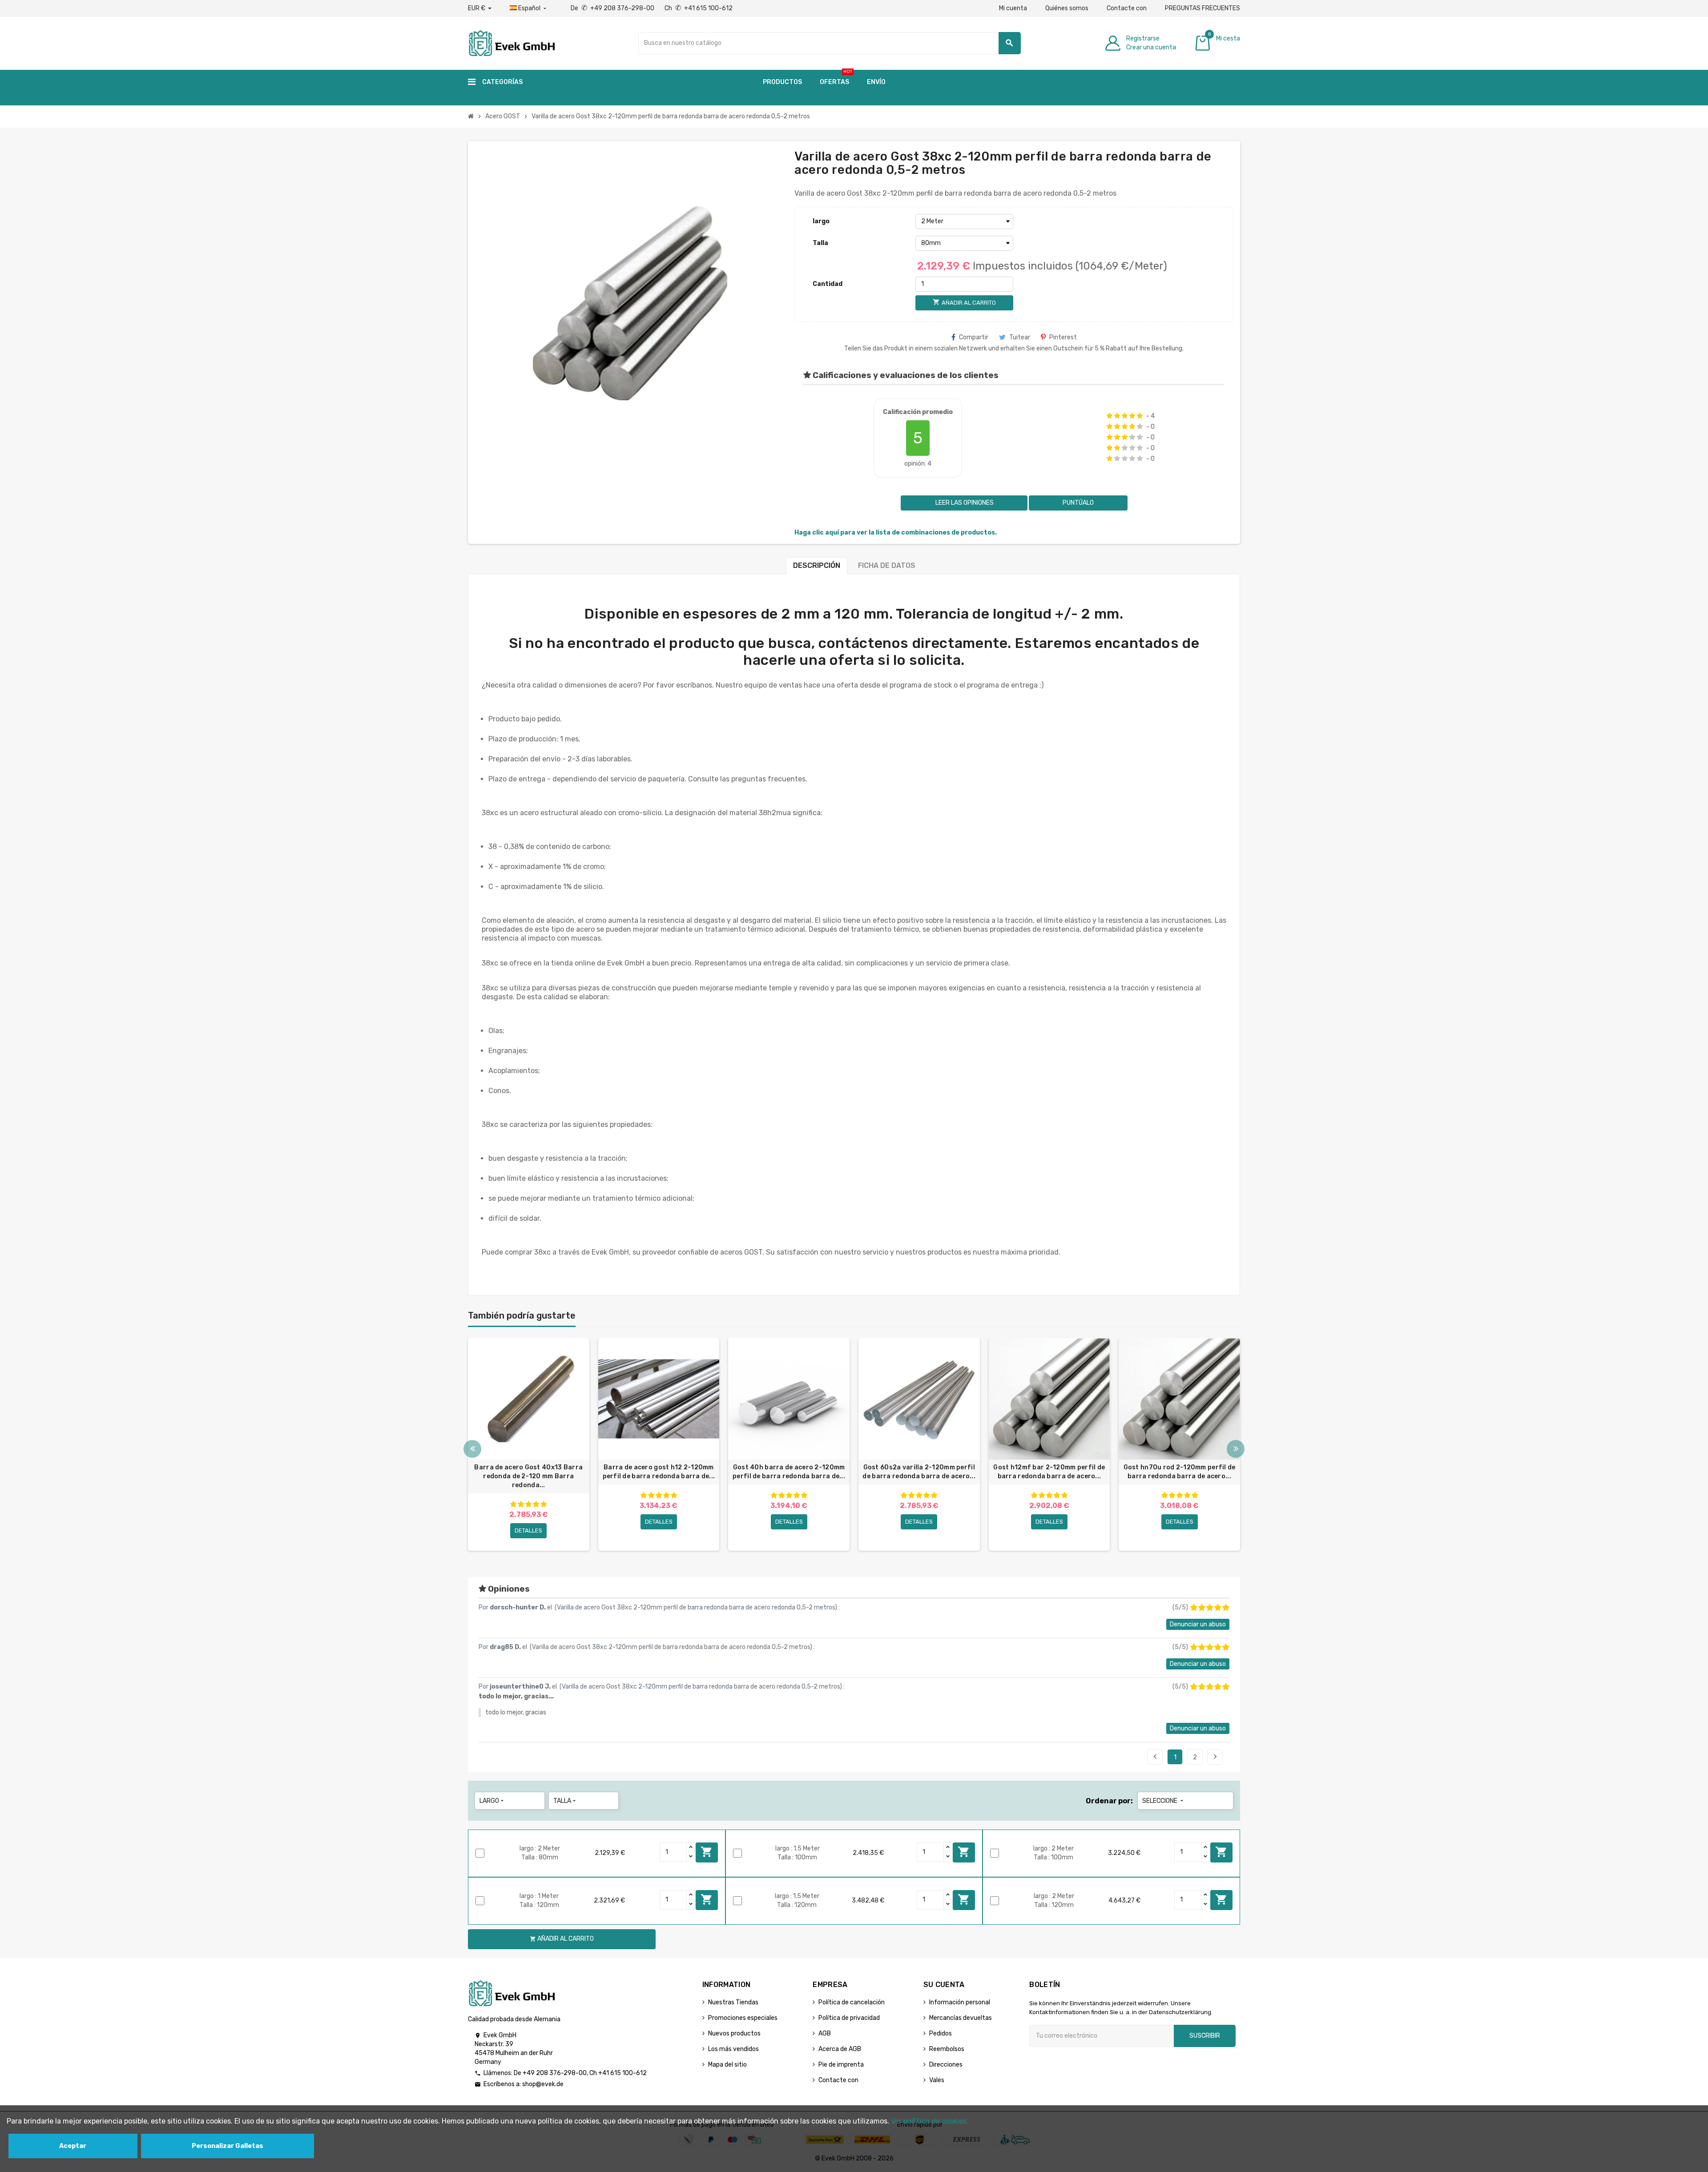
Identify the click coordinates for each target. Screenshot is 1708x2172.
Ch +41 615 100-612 (699, 8)
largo (821, 221)
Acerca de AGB (840, 2049)
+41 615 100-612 (622, 2073)
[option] (529, 1444)
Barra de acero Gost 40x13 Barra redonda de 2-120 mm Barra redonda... (528, 1476)
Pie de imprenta (841, 2065)
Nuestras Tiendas (733, 2002)
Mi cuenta (1013, 8)
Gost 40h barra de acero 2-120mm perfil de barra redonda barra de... (789, 1472)
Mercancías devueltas (961, 2018)
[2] (1117, 416)
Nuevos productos (734, 2033)
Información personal (960, 2002)
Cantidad (828, 284)
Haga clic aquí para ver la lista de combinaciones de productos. (896, 533)
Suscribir (1205, 2036)
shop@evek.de (543, 2084)
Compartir (974, 337)
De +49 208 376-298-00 (613, 8)
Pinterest (1063, 337)
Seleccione (1164, 1801)
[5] (1140, 416)
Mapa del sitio (727, 2065)
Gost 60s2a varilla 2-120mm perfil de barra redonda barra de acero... (919, 1472)
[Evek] (511, 42)
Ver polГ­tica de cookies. (930, 2121)
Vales (937, 2080)
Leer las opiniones (964, 503)
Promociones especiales (743, 2018)
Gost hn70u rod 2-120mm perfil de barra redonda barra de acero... (1180, 1472)
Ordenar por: (1109, 1801)
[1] (1110, 416)
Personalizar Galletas (228, 2146)
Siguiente (1215, 1757)
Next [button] (1236, 1449)
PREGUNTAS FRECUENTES (1202, 8)
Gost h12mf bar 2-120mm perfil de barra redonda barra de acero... (1049, 1472)
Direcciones (946, 2065)
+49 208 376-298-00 (555, 2073)
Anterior (1155, 1757)
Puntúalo (1078, 503)
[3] (1125, 416)
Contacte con (1127, 8)
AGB (825, 2033)
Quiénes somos (1067, 8)
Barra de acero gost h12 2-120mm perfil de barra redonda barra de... (659, 1472)
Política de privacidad (849, 2018)
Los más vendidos (733, 2049)
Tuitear (1020, 337)
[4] (1132, 416)
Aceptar (73, 2146)
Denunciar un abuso (1198, 1624)
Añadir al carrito (707, 1852)
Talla (820, 243)
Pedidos (941, 2033)
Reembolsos (947, 2049)
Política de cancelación (852, 2002)
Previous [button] (472, 1449)
